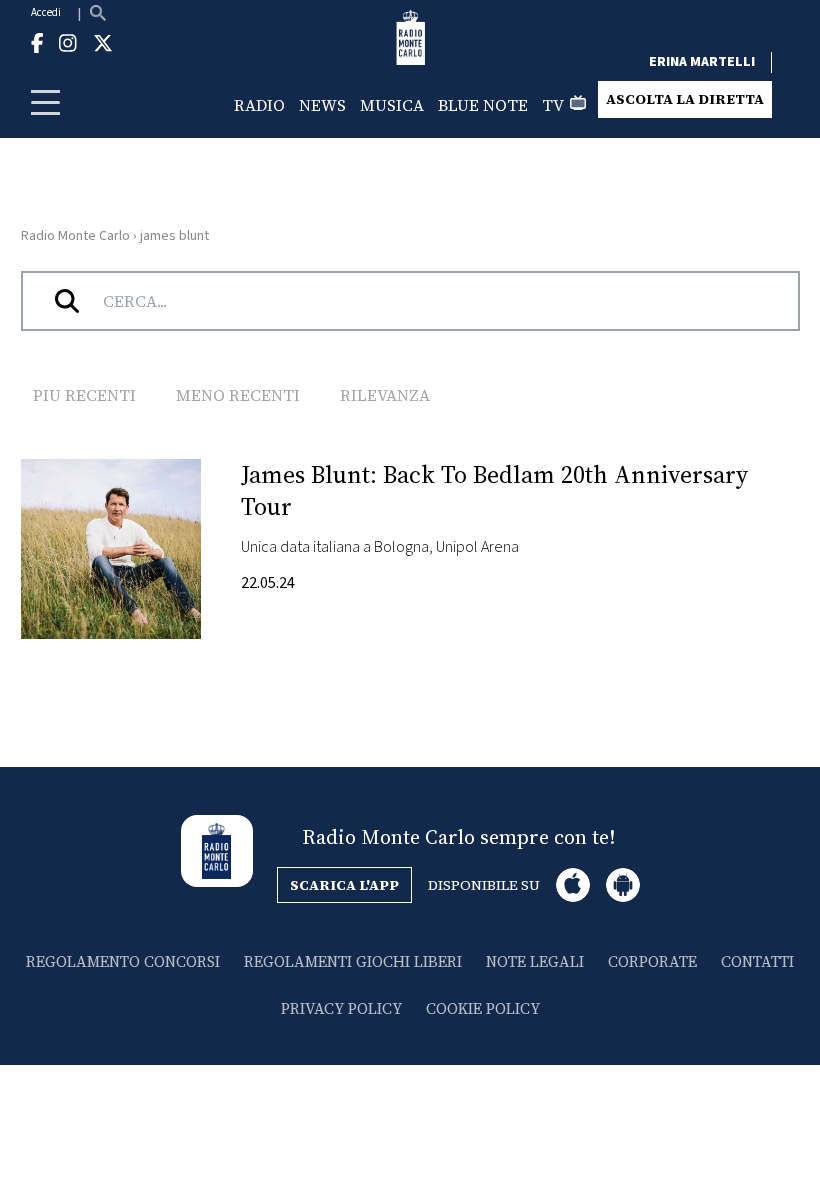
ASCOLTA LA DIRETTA (685, 99)
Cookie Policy (483, 1008)
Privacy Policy (341, 1008)
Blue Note (483, 105)
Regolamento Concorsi (123, 961)
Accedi (46, 12)
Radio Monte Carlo (75, 236)
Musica (392, 105)
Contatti (757, 961)
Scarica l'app (344, 885)
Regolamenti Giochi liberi (353, 961)
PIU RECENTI (84, 395)
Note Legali (535, 961)
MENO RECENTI (238, 395)
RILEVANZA (385, 395)
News (322, 105)
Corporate (652, 961)
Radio (259, 105)
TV (553, 105)
